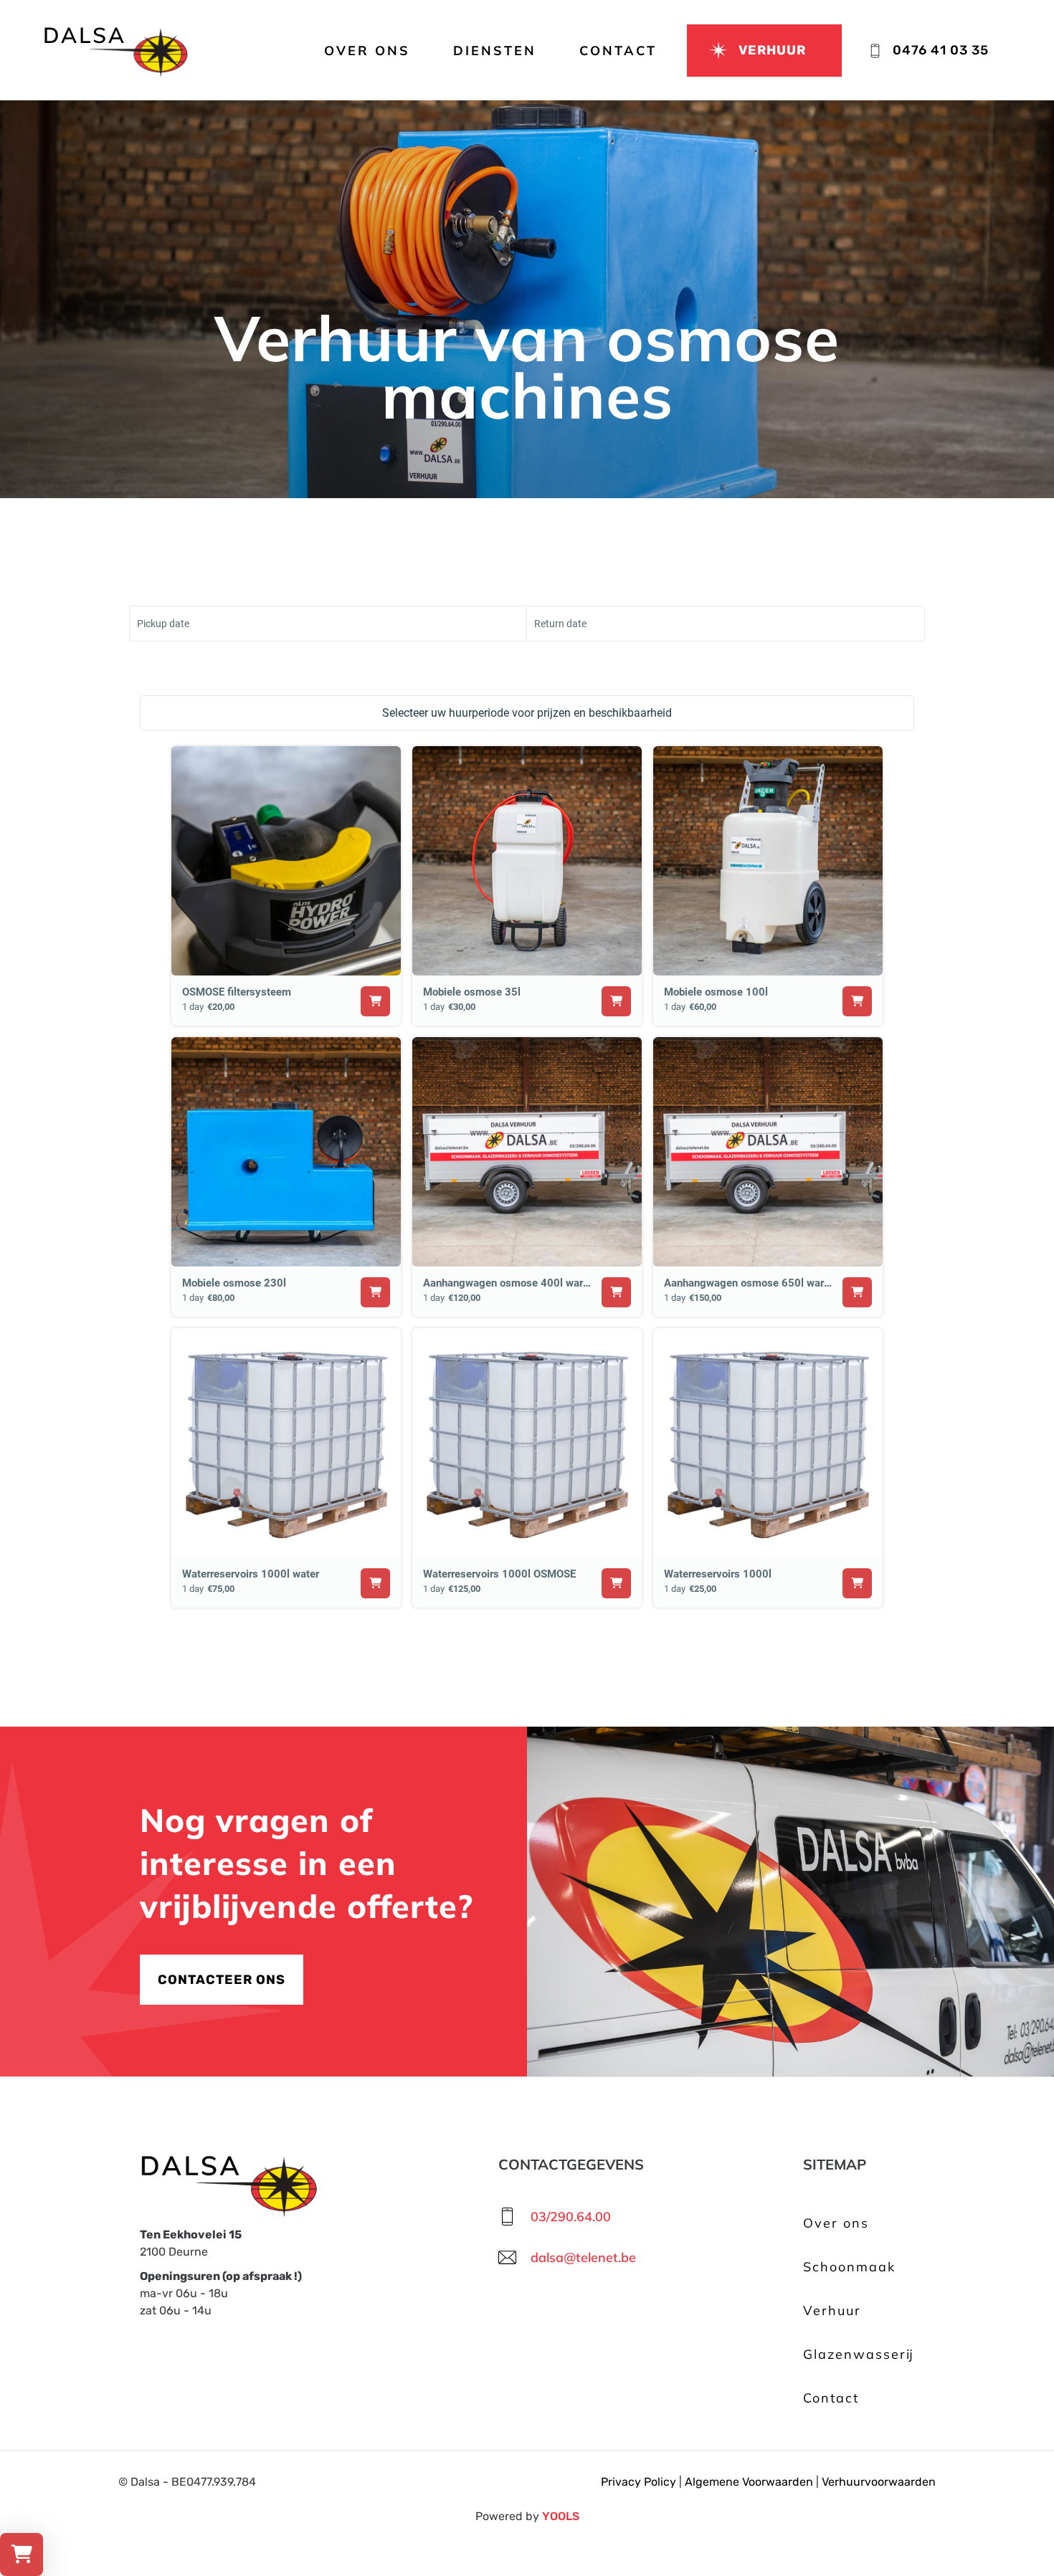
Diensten (495, 51)
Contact (618, 51)
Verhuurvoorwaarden (879, 2482)
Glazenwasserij (859, 2354)
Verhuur (832, 2310)
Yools (561, 2516)
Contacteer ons (222, 1980)
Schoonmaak (849, 2267)
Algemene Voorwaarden (749, 2482)
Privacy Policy (638, 2482)
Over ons (367, 51)
